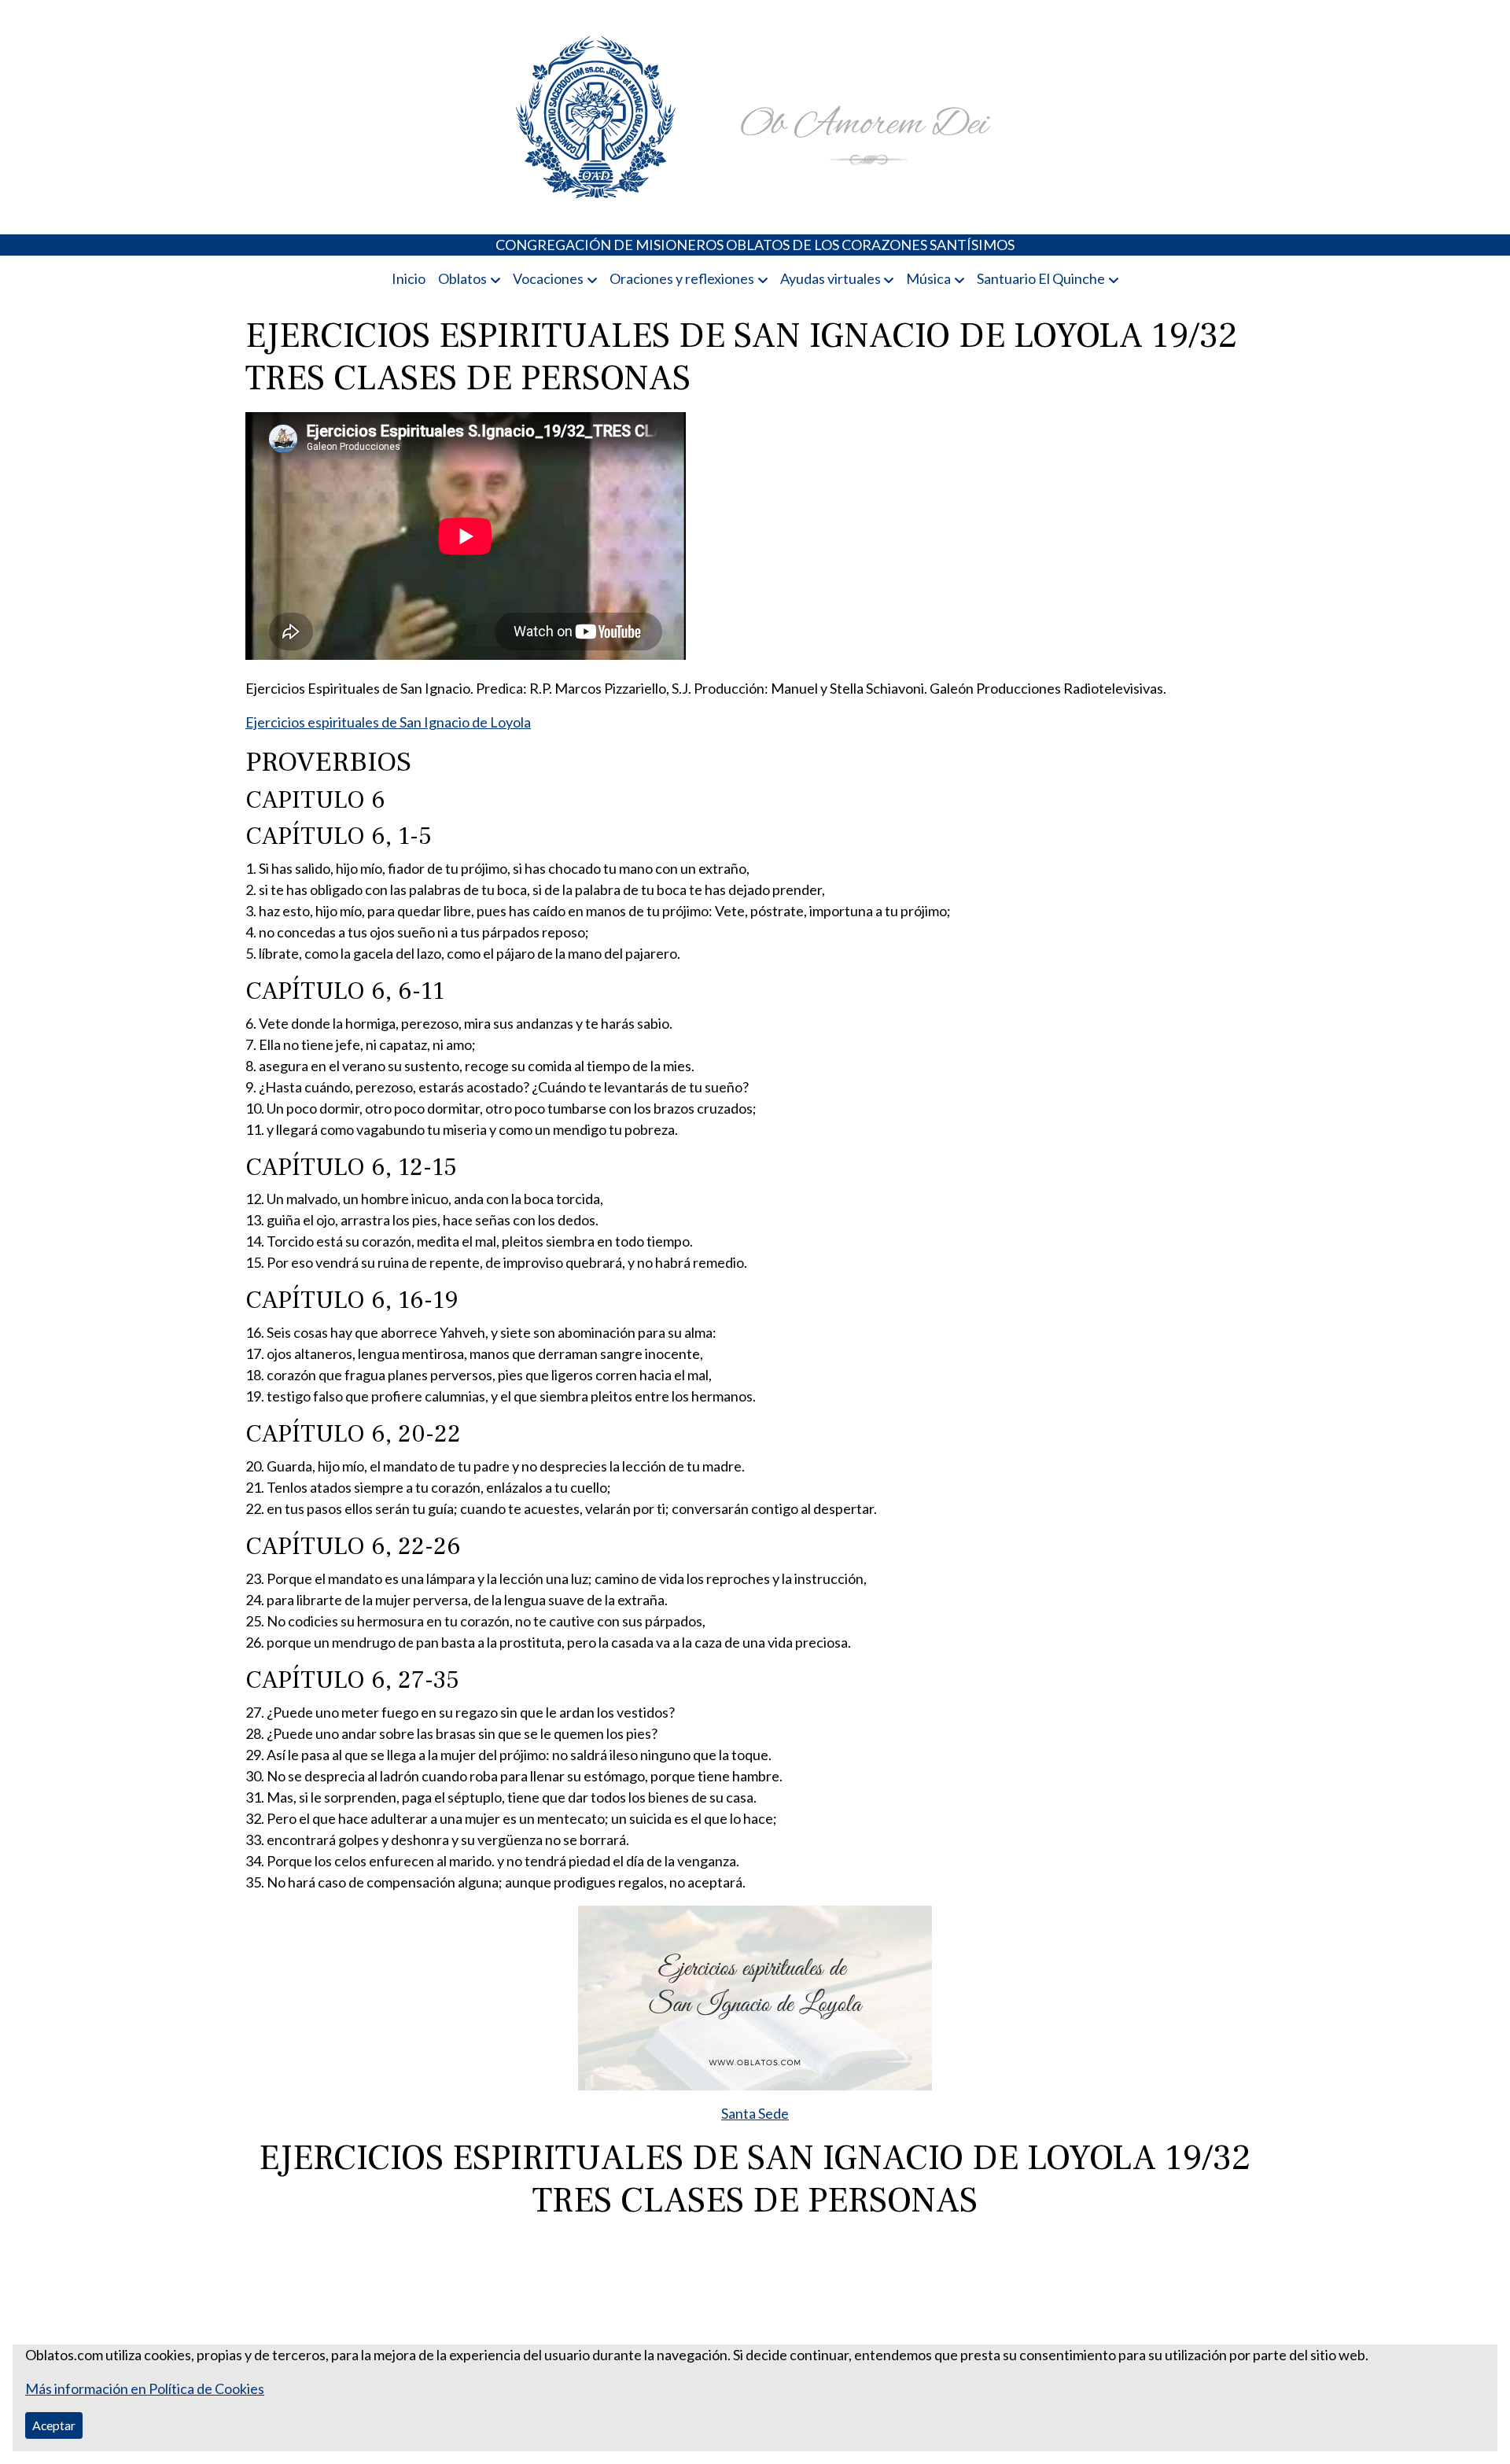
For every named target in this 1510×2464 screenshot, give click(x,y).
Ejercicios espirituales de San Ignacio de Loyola (388, 722)
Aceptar (54, 2425)
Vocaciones (548, 278)
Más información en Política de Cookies (145, 2388)
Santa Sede (755, 2113)
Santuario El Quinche (1041, 278)
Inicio (409, 278)
